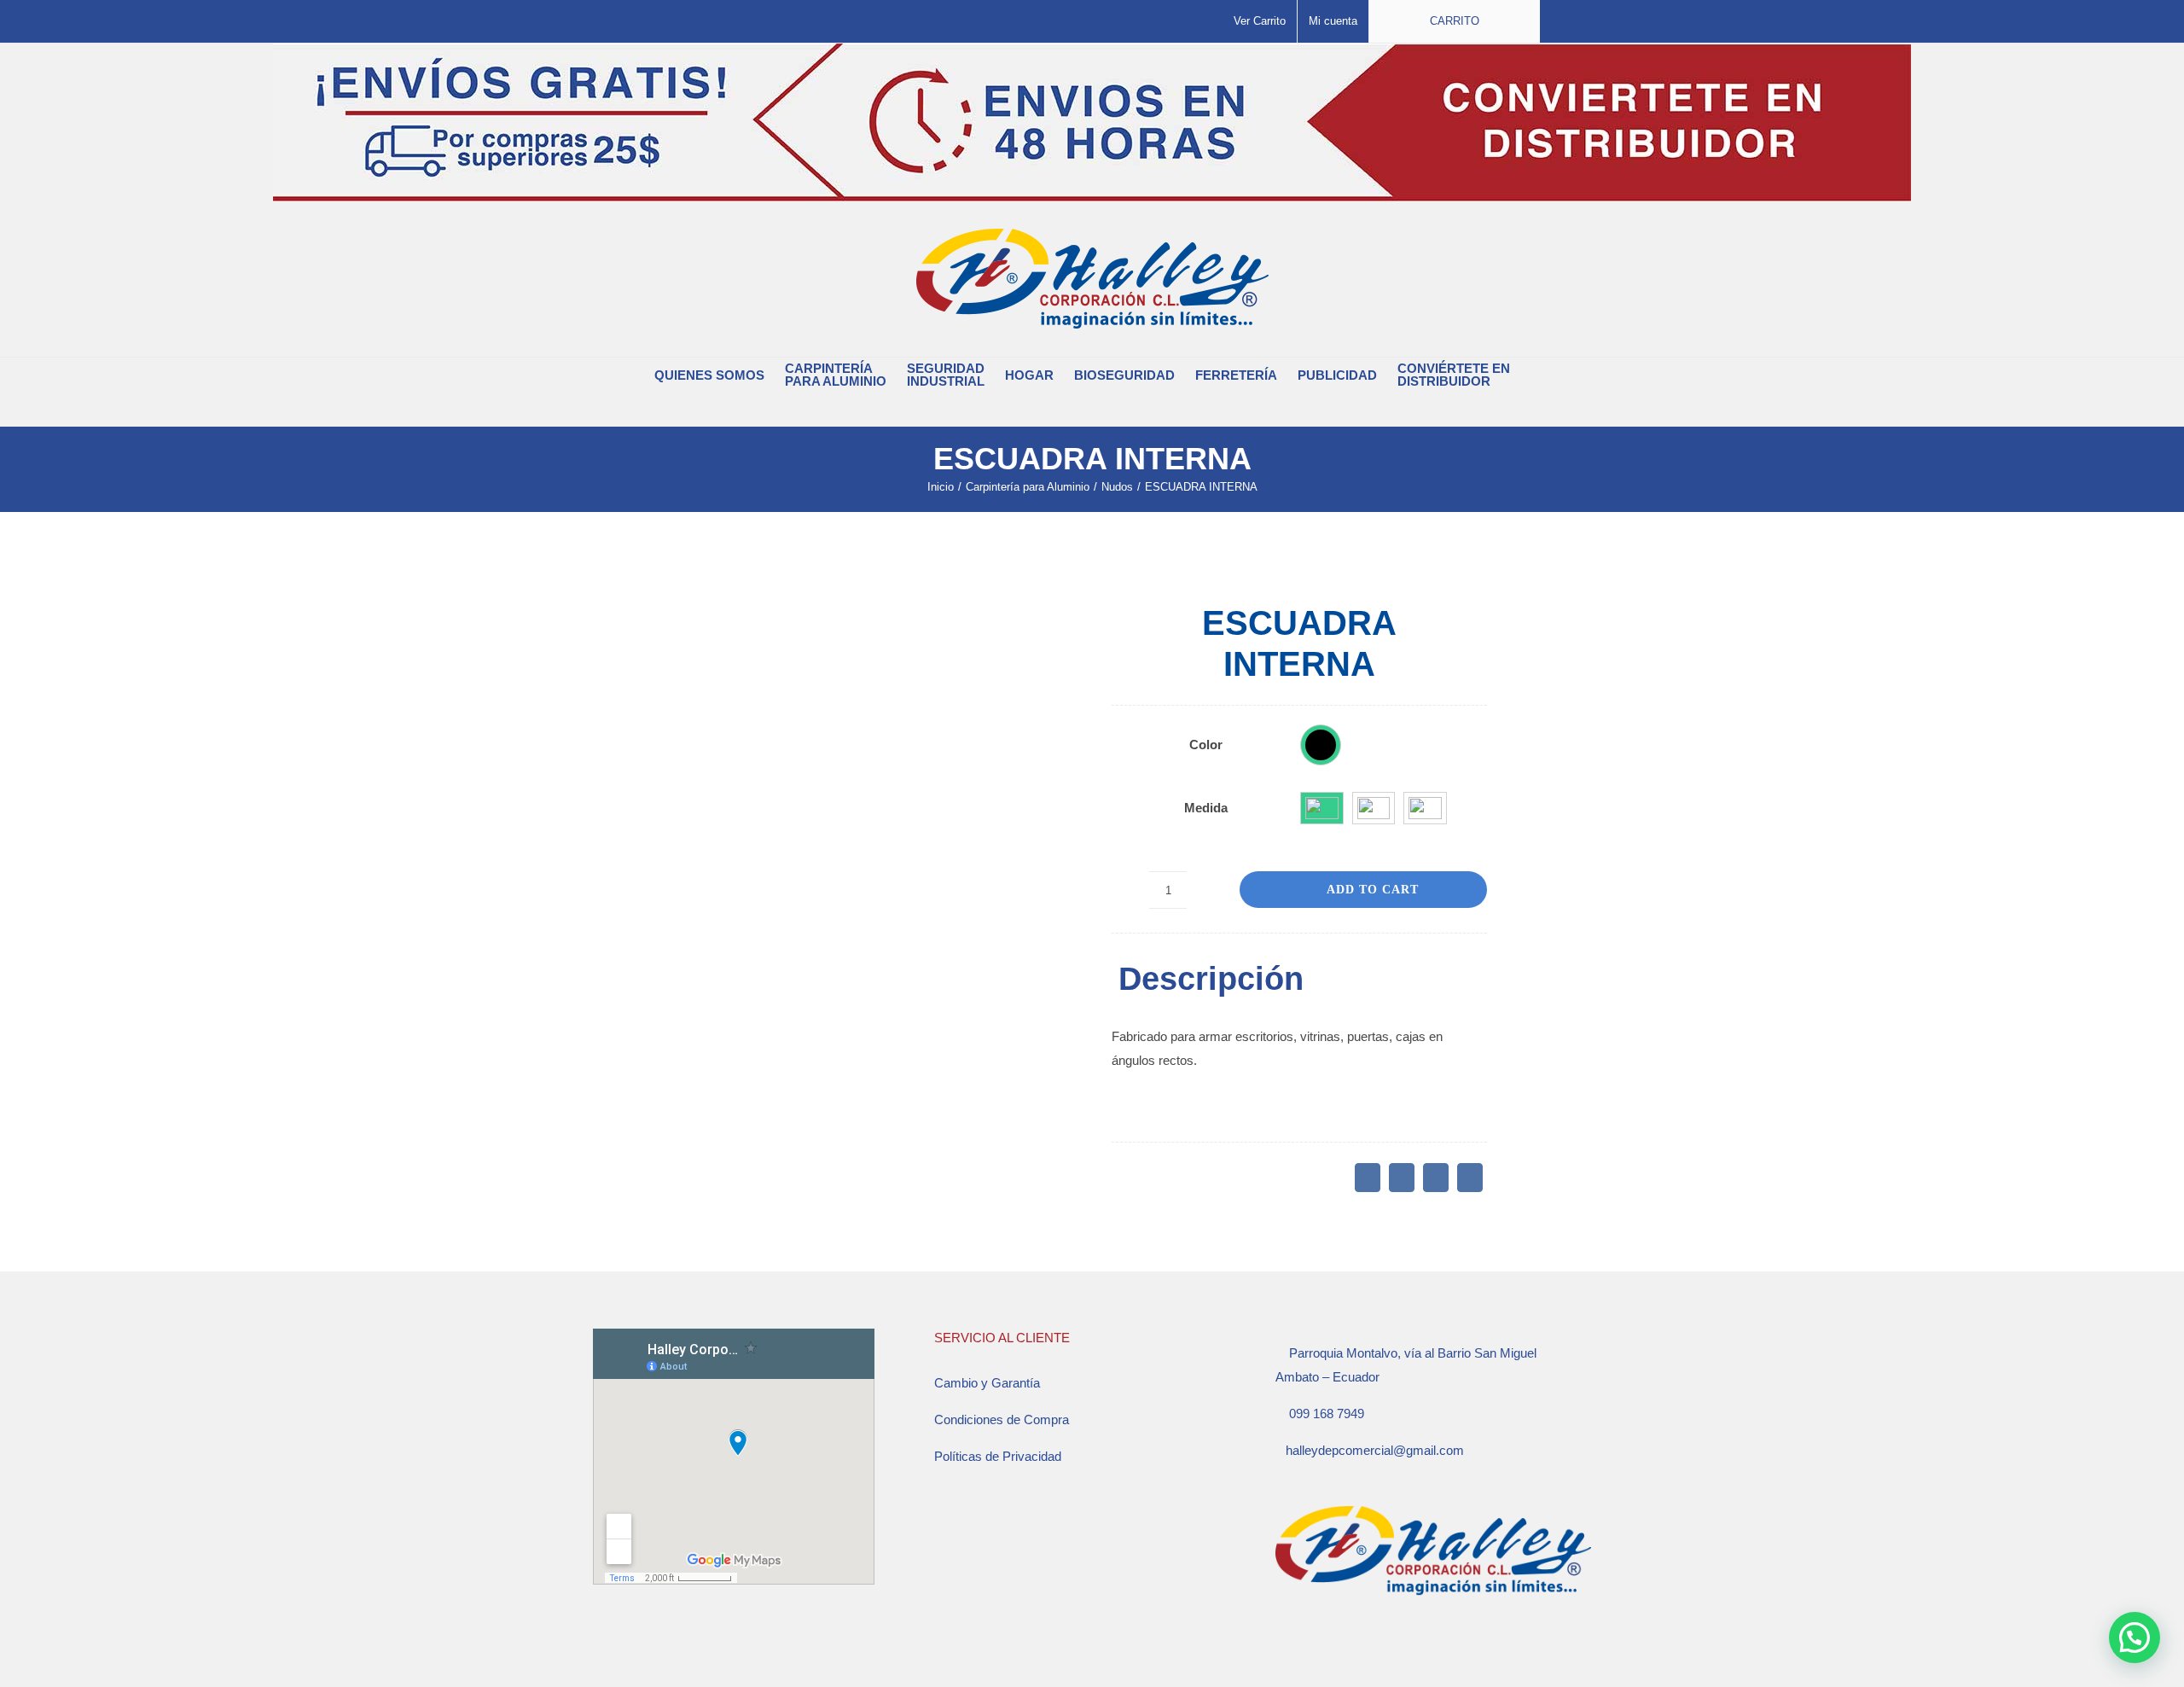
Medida (1206, 808)
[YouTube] (1327, 1651)
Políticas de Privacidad (998, 1456)
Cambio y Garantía (987, 1383)
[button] (1082, 409)
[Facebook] (1368, 1178)
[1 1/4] (1374, 808)
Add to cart (1373, 890)
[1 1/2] (1425, 808)
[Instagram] (1304, 1651)
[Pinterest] (1436, 1178)
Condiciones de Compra (1002, 1419)
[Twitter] (1402, 1178)
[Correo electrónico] (1470, 1178)
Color (1206, 745)
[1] (1322, 808)
